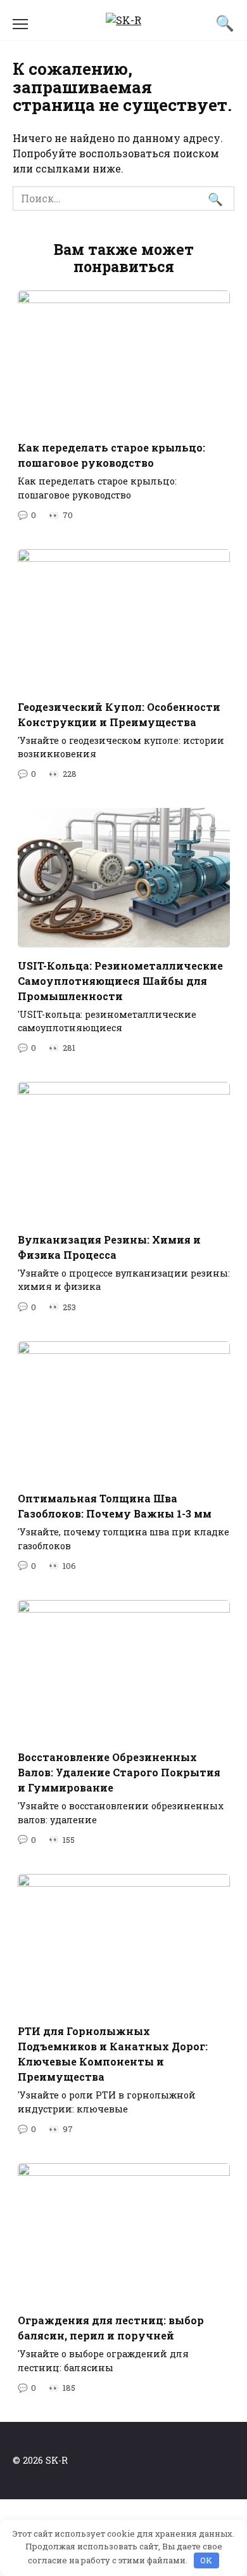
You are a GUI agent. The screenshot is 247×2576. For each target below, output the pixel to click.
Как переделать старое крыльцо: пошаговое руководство (111, 455)
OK (206, 2560)
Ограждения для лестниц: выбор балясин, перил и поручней (111, 2328)
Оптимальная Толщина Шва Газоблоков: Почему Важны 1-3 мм (115, 1506)
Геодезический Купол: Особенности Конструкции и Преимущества (119, 714)
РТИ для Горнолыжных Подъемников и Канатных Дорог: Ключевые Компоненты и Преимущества (113, 2054)
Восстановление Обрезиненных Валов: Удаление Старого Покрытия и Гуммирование (119, 1772)
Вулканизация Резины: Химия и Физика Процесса (109, 1246)
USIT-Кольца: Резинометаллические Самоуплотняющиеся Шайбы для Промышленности (120, 980)
